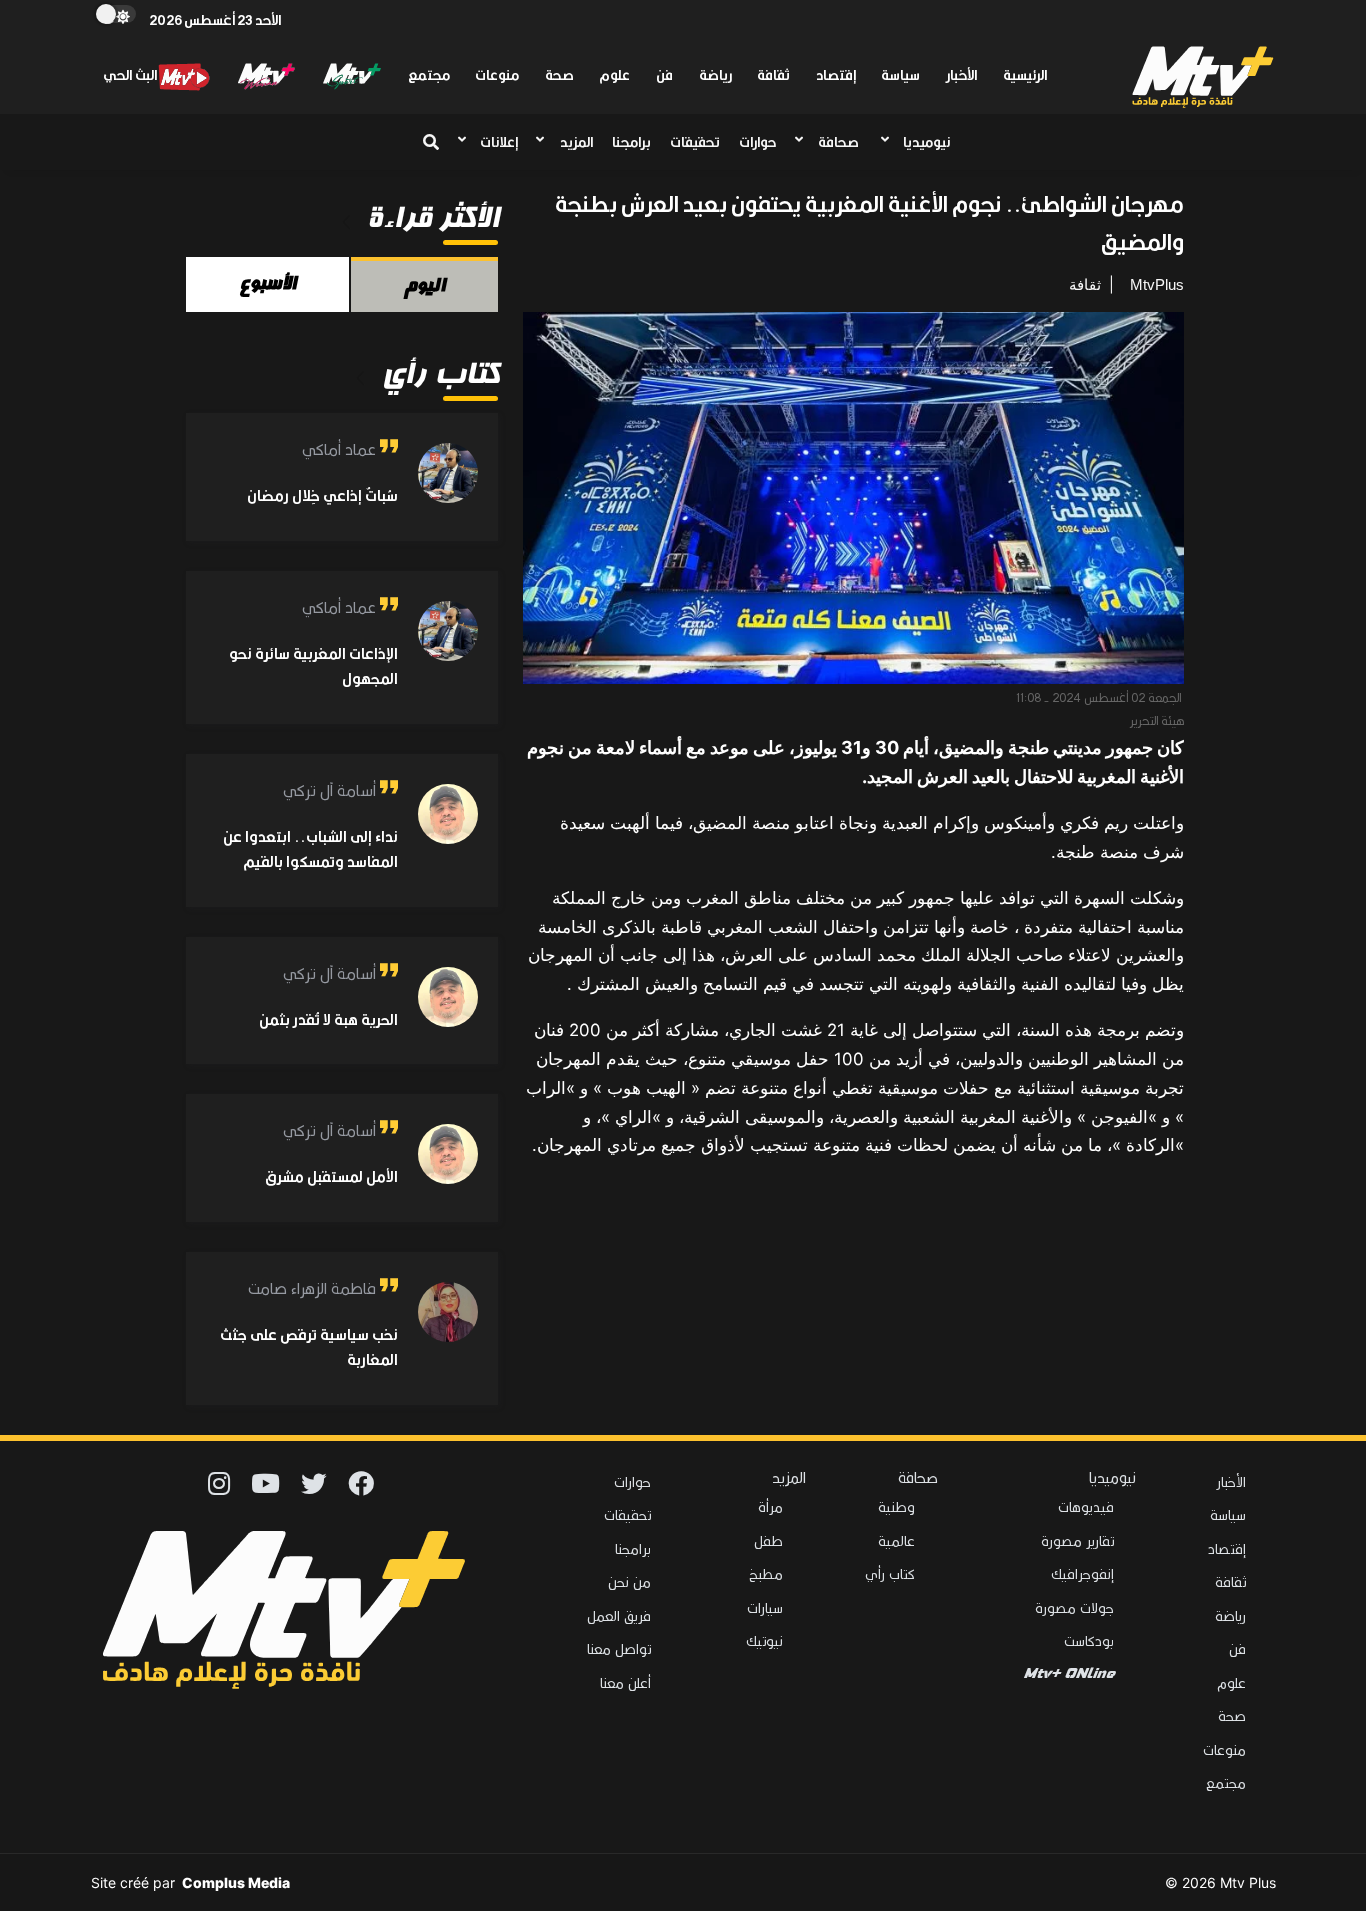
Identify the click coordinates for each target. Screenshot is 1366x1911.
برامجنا (631, 142)
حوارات (757, 142)
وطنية (896, 1506)
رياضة (715, 75)
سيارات (765, 1607)
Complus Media (236, 1882)
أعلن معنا (625, 1682)
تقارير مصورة (1077, 1540)
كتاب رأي (890, 1573)
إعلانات (499, 142)
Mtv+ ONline (1068, 1673)
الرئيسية (1025, 75)
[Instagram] (219, 1477)
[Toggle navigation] (427, 142)
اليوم (424, 285)
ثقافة (773, 75)
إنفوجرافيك (1082, 1573)
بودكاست (1089, 1640)
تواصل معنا (619, 1648)
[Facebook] (361, 1477)
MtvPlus (1157, 284)
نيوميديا (926, 142)
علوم (614, 75)
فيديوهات (1086, 1506)
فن (664, 75)
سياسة (900, 75)
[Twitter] (314, 1477)
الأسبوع (267, 283)
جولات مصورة (1074, 1607)
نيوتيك (764, 1640)
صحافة (838, 142)
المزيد (576, 142)
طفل (768, 1540)
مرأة (770, 1506)
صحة (559, 75)
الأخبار (961, 75)
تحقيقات (695, 142)
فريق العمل (619, 1615)
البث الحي (130, 75)
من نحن (629, 1581)
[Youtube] (265, 1477)
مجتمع (429, 75)
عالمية (896, 1540)
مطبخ (766, 1573)
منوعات (497, 75)
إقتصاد (836, 75)
